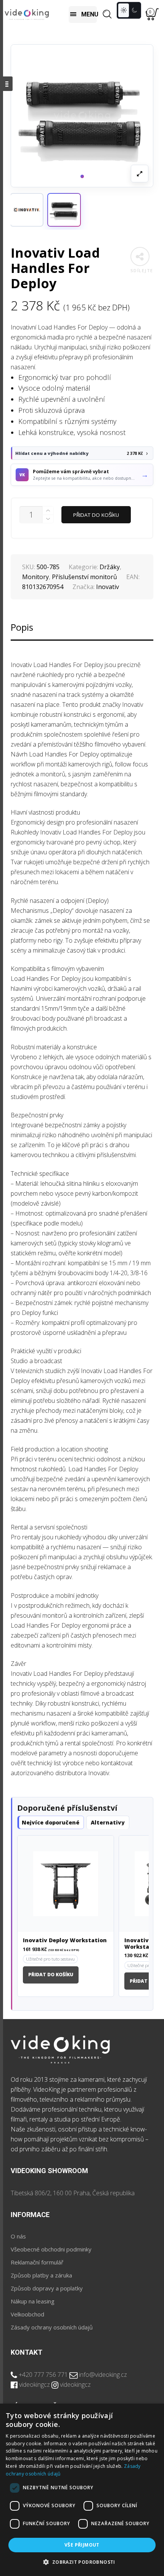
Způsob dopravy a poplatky (47, 2288)
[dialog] (82, 2490)
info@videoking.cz (103, 2375)
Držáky (110, 567)
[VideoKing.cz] (27, 14)
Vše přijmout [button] (82, 2545)
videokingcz (35, 2384)
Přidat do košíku (96, 515)
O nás (18, 2236)
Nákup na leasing (33, 2301)
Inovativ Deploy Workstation (65, 1941)
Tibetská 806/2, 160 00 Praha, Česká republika (73, 2193)
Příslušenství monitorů (84, 577)
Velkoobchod (27, 2314)
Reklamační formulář (37, 2262)
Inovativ (108, 587)
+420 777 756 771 (43, 2375)
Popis (22, 627)
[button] (64, 210)
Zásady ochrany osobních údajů (52, 2327)
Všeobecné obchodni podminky (51, 2249)
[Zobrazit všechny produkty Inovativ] (27, 210)
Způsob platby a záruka (41, 2275)
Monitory (35, 577)
